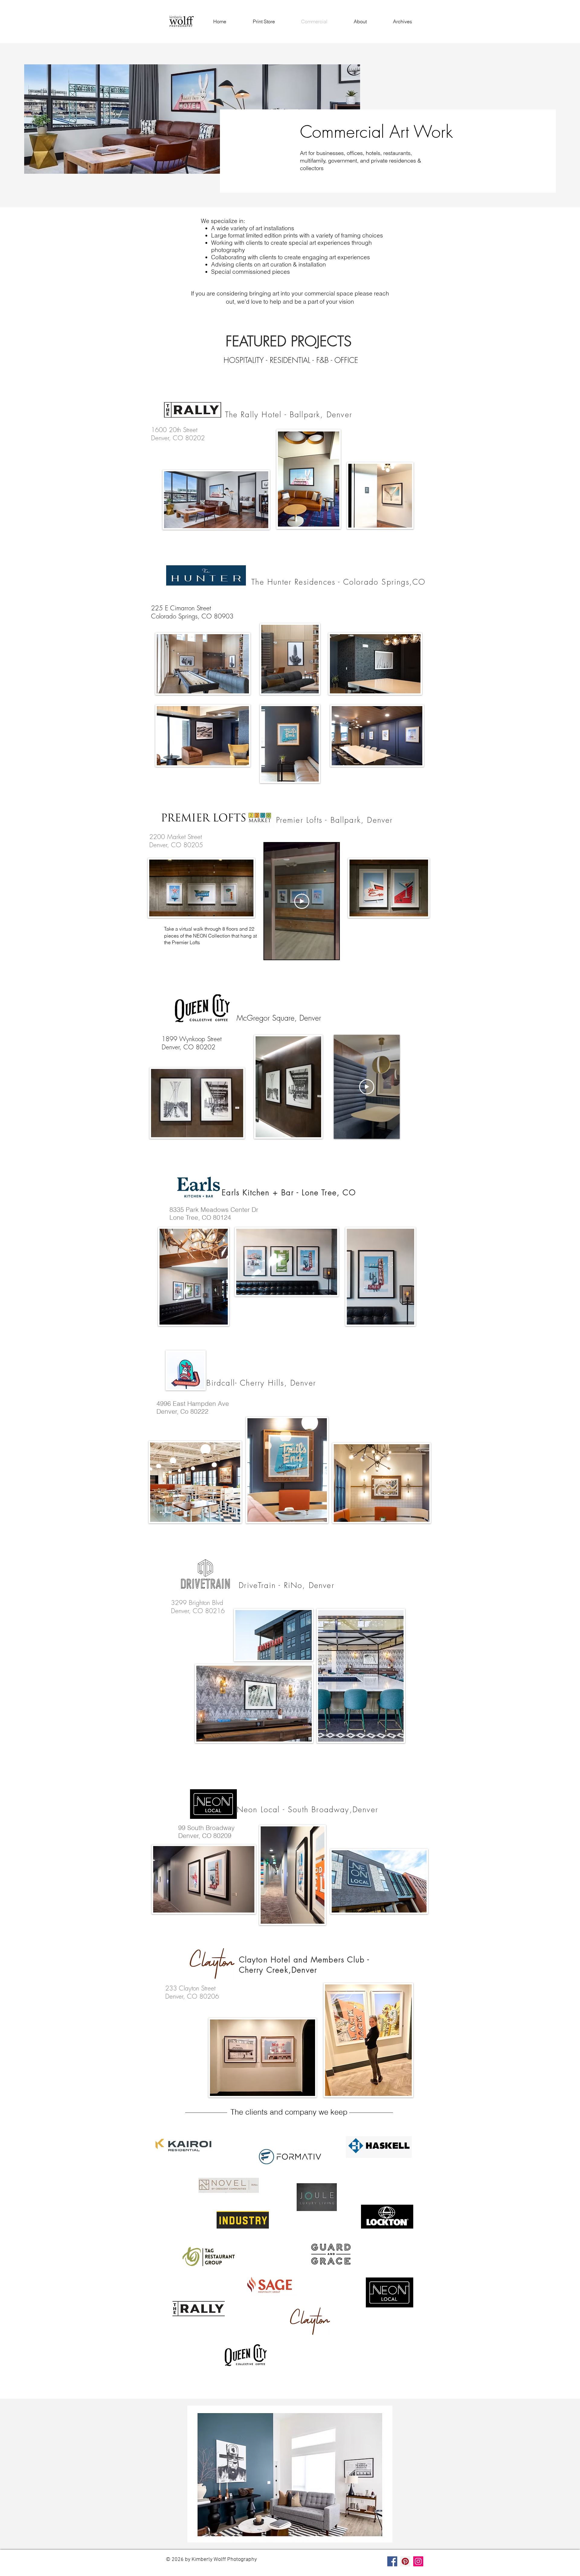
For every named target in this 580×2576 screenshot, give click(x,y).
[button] (290, 2474)
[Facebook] (392, 2561)
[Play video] (302, 901)
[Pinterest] (405, 2561)
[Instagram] (418, 2561)
